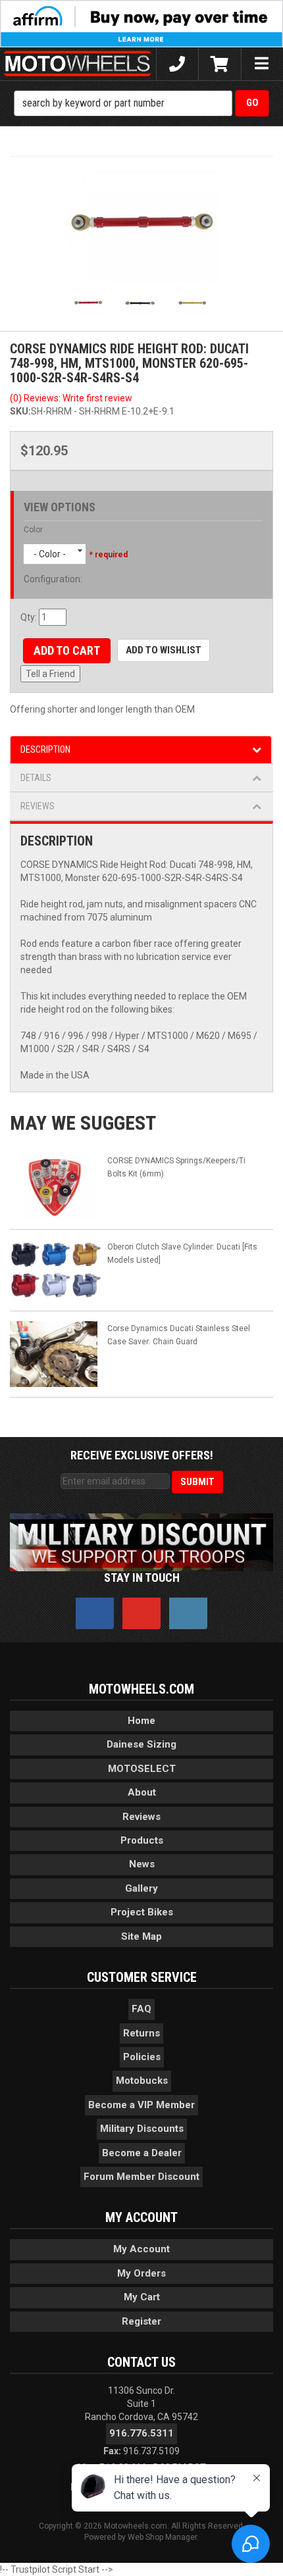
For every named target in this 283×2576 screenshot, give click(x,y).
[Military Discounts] (141, 1542)
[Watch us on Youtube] (141, 1613)
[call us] (177, 64)
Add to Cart (67, 650)
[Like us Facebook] (95, 1613)
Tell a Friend (50, 674)
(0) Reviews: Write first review (71, 398)
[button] (142, 103)
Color (33, 530)
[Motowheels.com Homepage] (78, 64)
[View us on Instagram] (188, 1613)
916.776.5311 (141, 2433)
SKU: (20, 411)
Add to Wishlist (164, 650)
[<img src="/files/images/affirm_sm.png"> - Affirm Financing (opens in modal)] (141, 23)
